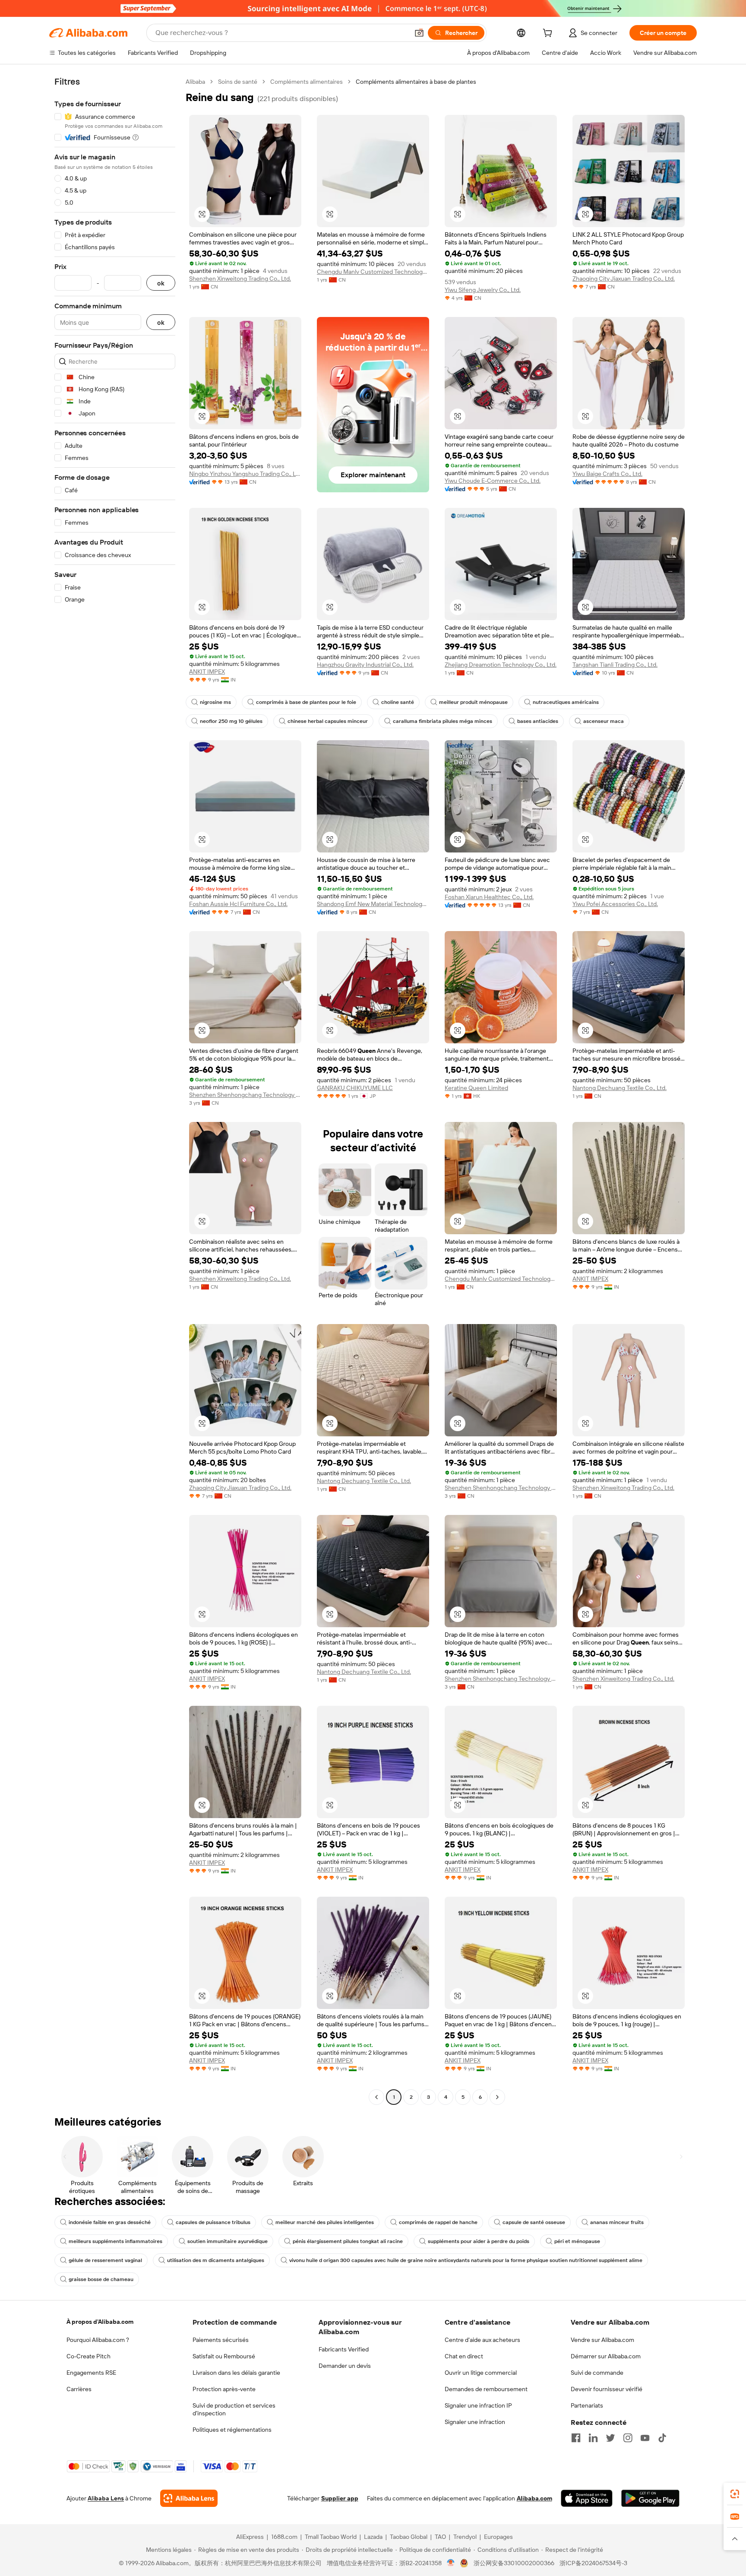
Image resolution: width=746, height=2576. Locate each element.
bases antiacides (538, 721)
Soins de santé (238, 82)
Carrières (79, 2389)
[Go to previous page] (376, 2097)
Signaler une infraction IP (478, 2405)
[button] (419, 33)
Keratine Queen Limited (476, 1088)
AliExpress (250, 2537)
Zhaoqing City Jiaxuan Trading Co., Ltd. (624, 279)
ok (161, 283)
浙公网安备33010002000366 (514, 2563)
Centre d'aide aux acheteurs (482, 2340)
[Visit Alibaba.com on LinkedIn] (593, 2438)
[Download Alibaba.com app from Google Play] (650, 2498)
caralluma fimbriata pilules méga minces (443, 721)
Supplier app (340, 2498)
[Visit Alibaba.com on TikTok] (662, 2438)
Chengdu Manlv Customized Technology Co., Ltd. (373, 272)
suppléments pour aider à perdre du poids (479, 2241)
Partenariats (587, 2405)
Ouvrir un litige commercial (481, 2373)
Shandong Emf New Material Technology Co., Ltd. (373, 904)
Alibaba (195, 82)
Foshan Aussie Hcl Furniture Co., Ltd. (238, 904)
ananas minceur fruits (617, 2222)
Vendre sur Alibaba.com (602, 2340)
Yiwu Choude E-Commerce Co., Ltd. (493, 481)
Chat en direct (464, 2356)
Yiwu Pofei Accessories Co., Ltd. (615, 904)
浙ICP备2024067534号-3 (593, 2563)
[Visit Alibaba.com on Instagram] (628, 2438)
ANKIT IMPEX (207, 672)
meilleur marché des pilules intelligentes (325, 2222)
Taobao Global (409, 2537)
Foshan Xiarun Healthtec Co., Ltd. (489, 897)
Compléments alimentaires (307, 82)
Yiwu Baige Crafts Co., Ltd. (607, 474)
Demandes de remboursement (486, 2389)
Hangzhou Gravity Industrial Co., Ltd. (365, 665)
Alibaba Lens (106, 2498)
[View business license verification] (451, 2563)
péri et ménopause (577, 2241)
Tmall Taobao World (331, 2537)
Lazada (373, 2537)
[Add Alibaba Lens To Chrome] (189, 2498)
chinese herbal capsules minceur (328, 721)
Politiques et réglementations (232, 2430)
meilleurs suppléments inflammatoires (115, 2241)
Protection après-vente (224, 2389)
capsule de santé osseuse (534, 2222)
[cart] (549, 34)
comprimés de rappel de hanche (438, 2222)
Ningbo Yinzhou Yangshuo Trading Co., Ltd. (245, 474)
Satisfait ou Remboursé (224, 2356)
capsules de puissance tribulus (213, 2222)
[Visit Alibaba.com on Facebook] (576, 2438)
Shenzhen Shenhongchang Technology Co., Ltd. (245, 1095)
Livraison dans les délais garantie (236, 2373)
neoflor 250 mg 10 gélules (231, 721)
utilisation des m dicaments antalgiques (216, 2260)
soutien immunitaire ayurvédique (228, 2241)
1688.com (284, 2537)
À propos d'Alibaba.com (100, 2322)
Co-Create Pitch (89, 2356)
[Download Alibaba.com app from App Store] (587, 2498)
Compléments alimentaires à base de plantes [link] (416, 82)
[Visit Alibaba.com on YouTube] (645, 2438)
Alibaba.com (534, 2498)
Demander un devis (345, 2366)
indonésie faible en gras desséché (110, 2222)
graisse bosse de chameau (101, 2279)
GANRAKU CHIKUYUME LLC (355, 1088)
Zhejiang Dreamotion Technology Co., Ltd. (501, 665)
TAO (440, 2537)
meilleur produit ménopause (473, 702)
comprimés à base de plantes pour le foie (306, 702)
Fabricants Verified (344, 2349)
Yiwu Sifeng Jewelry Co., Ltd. (483, 290)
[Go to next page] (497, 2097)
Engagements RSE (91, 2373)
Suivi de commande (597, 2373)
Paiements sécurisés (221, 2340)
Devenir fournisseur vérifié (607, 2389)
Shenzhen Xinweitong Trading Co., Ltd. (240, 279)
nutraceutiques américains (566, 702)
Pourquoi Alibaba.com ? (98, 2340)
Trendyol (465, 2537)
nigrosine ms (215, 702)
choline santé (398, 702)
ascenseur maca (604, 721)
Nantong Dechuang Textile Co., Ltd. (620, 1088)
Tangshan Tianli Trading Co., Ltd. (615, 665)
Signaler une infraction (475, 2422)
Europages (498, 2537)
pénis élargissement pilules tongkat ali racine (348, 2241)
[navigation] (115, 1090)
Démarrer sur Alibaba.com (606, 2356)
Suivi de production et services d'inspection (234, 2409)
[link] (735, 2494)
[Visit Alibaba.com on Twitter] (610, 2438)
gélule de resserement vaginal (105, 2260)
